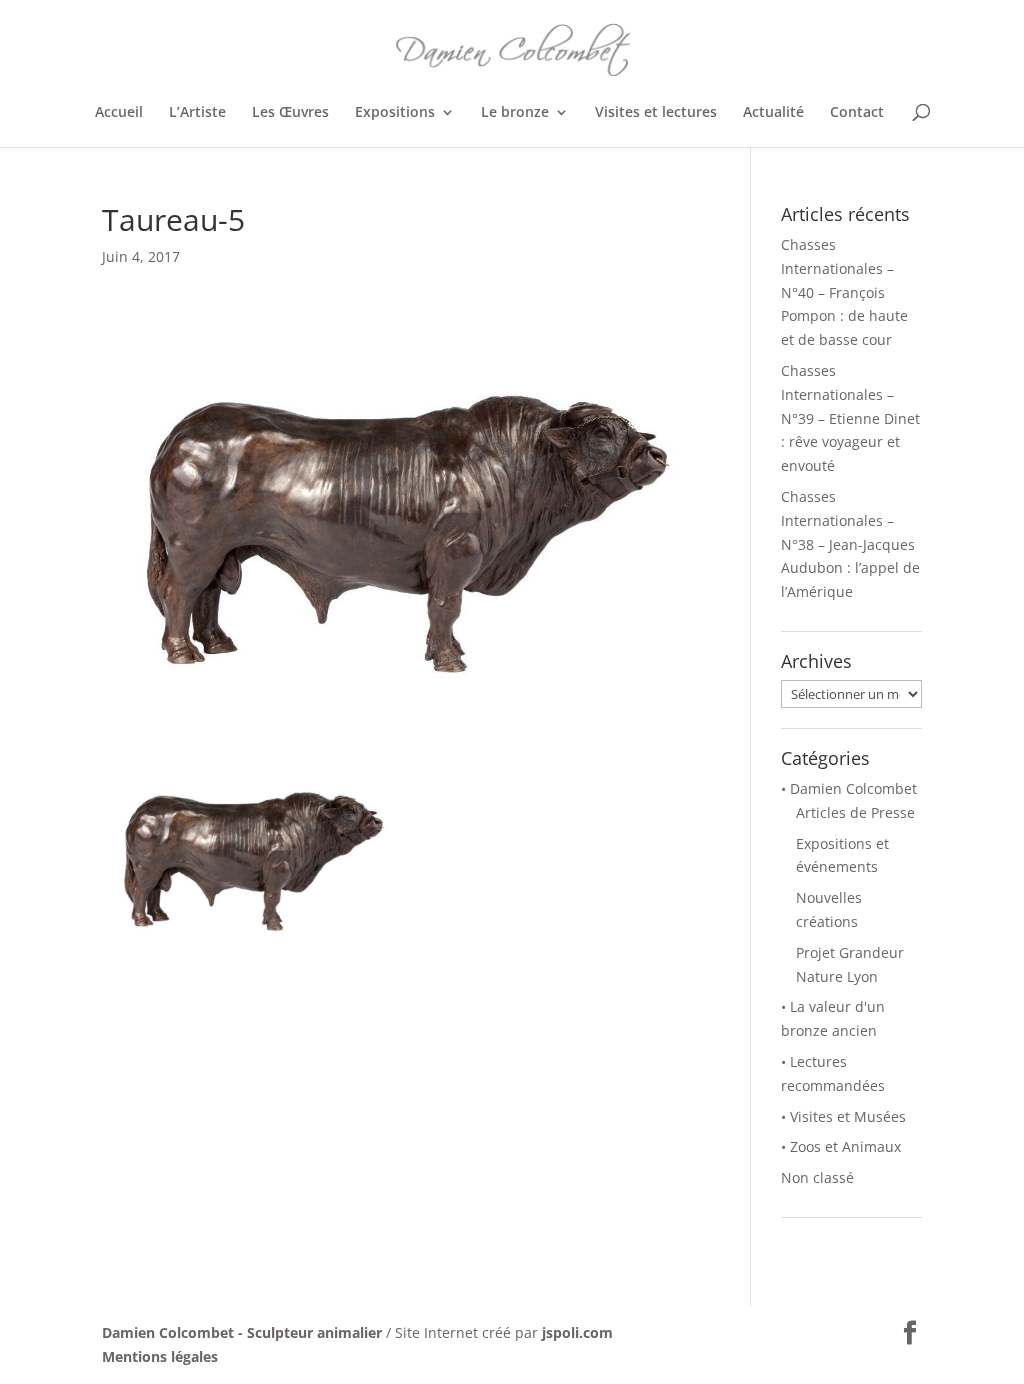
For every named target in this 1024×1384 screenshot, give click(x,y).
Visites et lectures (656, 113)
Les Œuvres (290, 113)
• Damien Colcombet (849, 788)
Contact (857, 113)
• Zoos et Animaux (841, 1146)
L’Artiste (197, 113)
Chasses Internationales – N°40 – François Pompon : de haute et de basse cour (844, 292)
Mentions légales (160, 1356)
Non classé (817, 1177)
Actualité (773, 113)
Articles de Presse (855, 812)
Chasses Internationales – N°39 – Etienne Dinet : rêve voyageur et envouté (850, 418)
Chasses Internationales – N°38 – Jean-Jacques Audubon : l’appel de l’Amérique (850, 544)
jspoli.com (577, 1332)
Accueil (119, 113)
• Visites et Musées (843, 1116)
